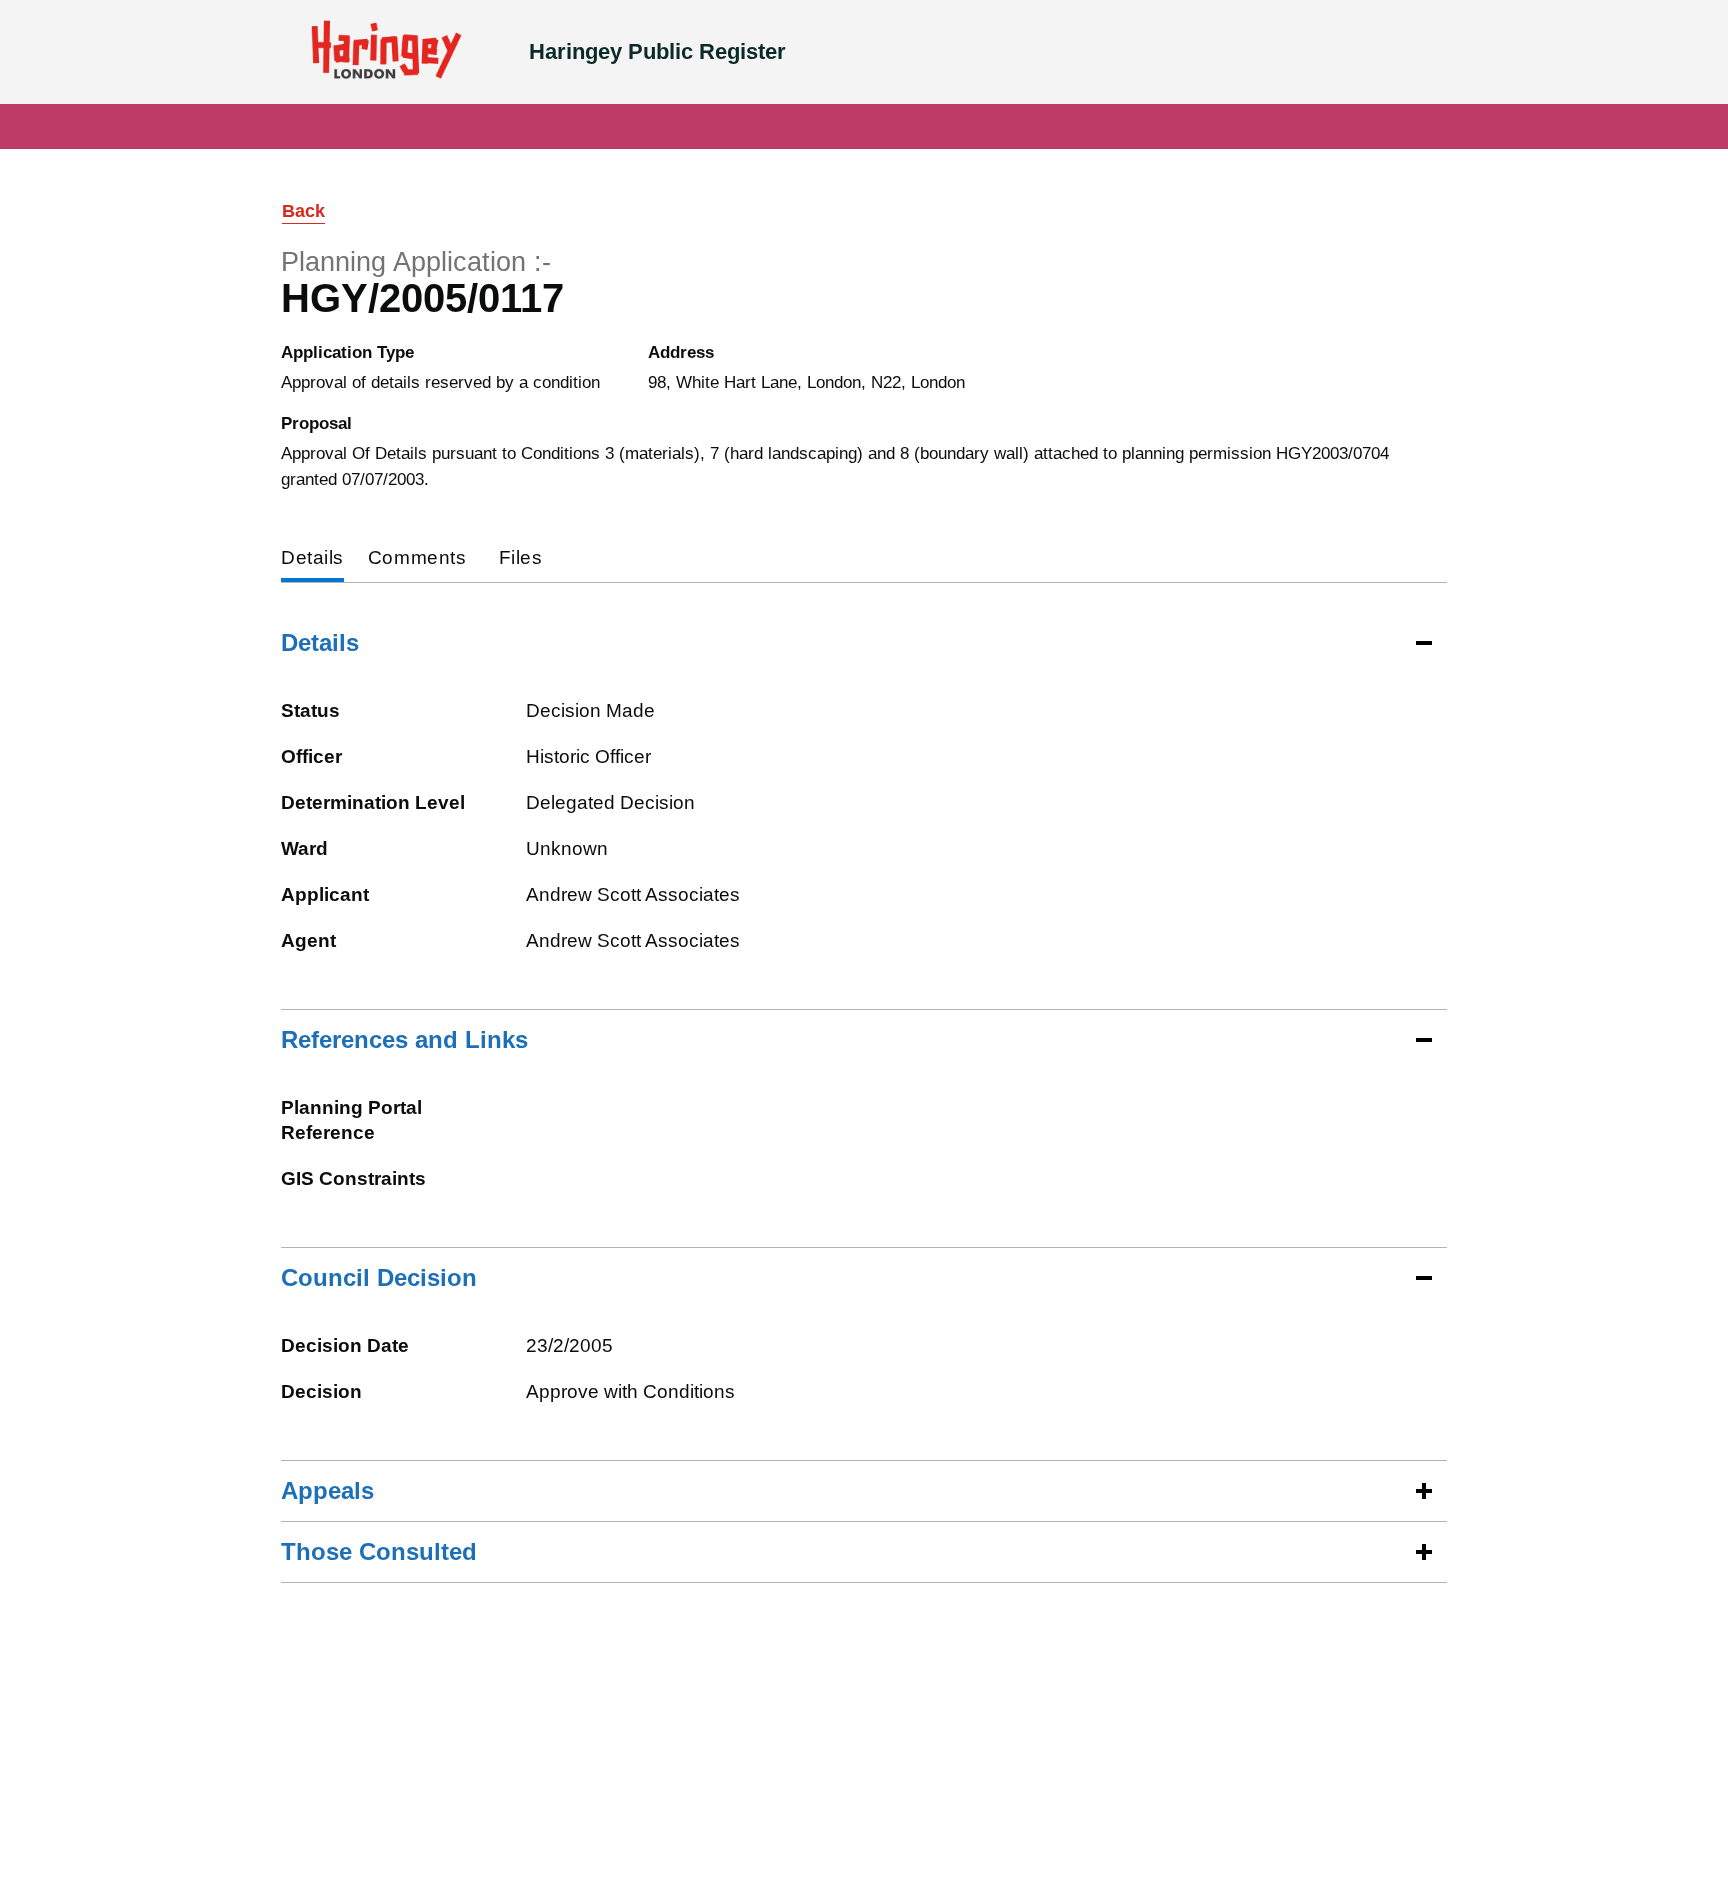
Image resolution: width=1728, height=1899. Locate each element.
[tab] (312, 559)
